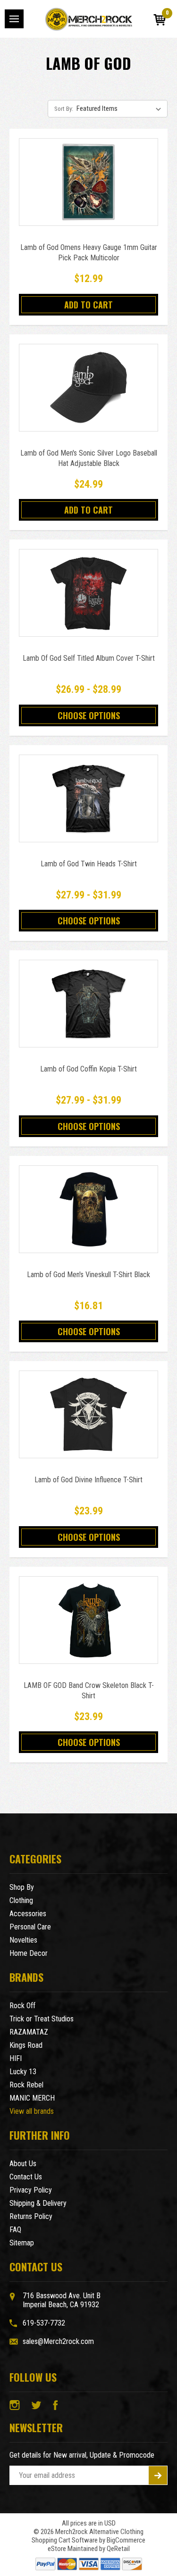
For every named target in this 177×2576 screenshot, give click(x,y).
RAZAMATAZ (29, 2032)
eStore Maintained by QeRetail (89, 2549)
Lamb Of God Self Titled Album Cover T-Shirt (89, 658)
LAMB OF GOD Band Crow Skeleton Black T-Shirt (89, 1691)
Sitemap (22, 2243)
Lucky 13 (23, 2072)
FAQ (15, 2230)
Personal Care (30, 1927)
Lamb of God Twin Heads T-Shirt (89, 864)
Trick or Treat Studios (42, 2019)
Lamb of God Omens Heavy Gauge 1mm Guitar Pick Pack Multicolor (89, 253)
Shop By (22, 1887)
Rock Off (22, 2006)
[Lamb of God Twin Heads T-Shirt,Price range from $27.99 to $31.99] (88, 798)
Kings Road (26, 2045)
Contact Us (26, 2177)
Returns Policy (31, 2216)
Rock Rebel (26, 2085)
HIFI (16, 2058)
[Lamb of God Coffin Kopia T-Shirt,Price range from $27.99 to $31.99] (88, 1004)
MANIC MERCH (32, 2098)
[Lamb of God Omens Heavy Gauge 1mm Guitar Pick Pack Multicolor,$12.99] (88, 182)
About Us (23, 2164)
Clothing (21, 1900)
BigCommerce (126, 2540)
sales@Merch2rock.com (58, 2341)
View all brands (32, 2111)
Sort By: (64, 109)
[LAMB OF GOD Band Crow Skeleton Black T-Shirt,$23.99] (88, 1620)
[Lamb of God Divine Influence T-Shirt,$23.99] (88, 1414)
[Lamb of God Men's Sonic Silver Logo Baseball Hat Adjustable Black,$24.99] (88, 388)
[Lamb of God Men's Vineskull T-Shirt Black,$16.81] (88, 1209)
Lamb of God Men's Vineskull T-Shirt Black (88, 1275)
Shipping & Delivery (38, 2203)
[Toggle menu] (14, 19)
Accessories (28, 1914)
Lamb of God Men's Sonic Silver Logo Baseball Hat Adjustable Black (89, 458)
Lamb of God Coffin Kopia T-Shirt (88, 1069)
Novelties (23, 1940)
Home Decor (29, 1953)
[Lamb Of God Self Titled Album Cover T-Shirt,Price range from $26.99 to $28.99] (88, 593)
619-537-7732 (44, 2323)
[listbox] (121, 108)
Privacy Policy (31, 2190)
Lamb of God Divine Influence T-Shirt (88, 1480)
